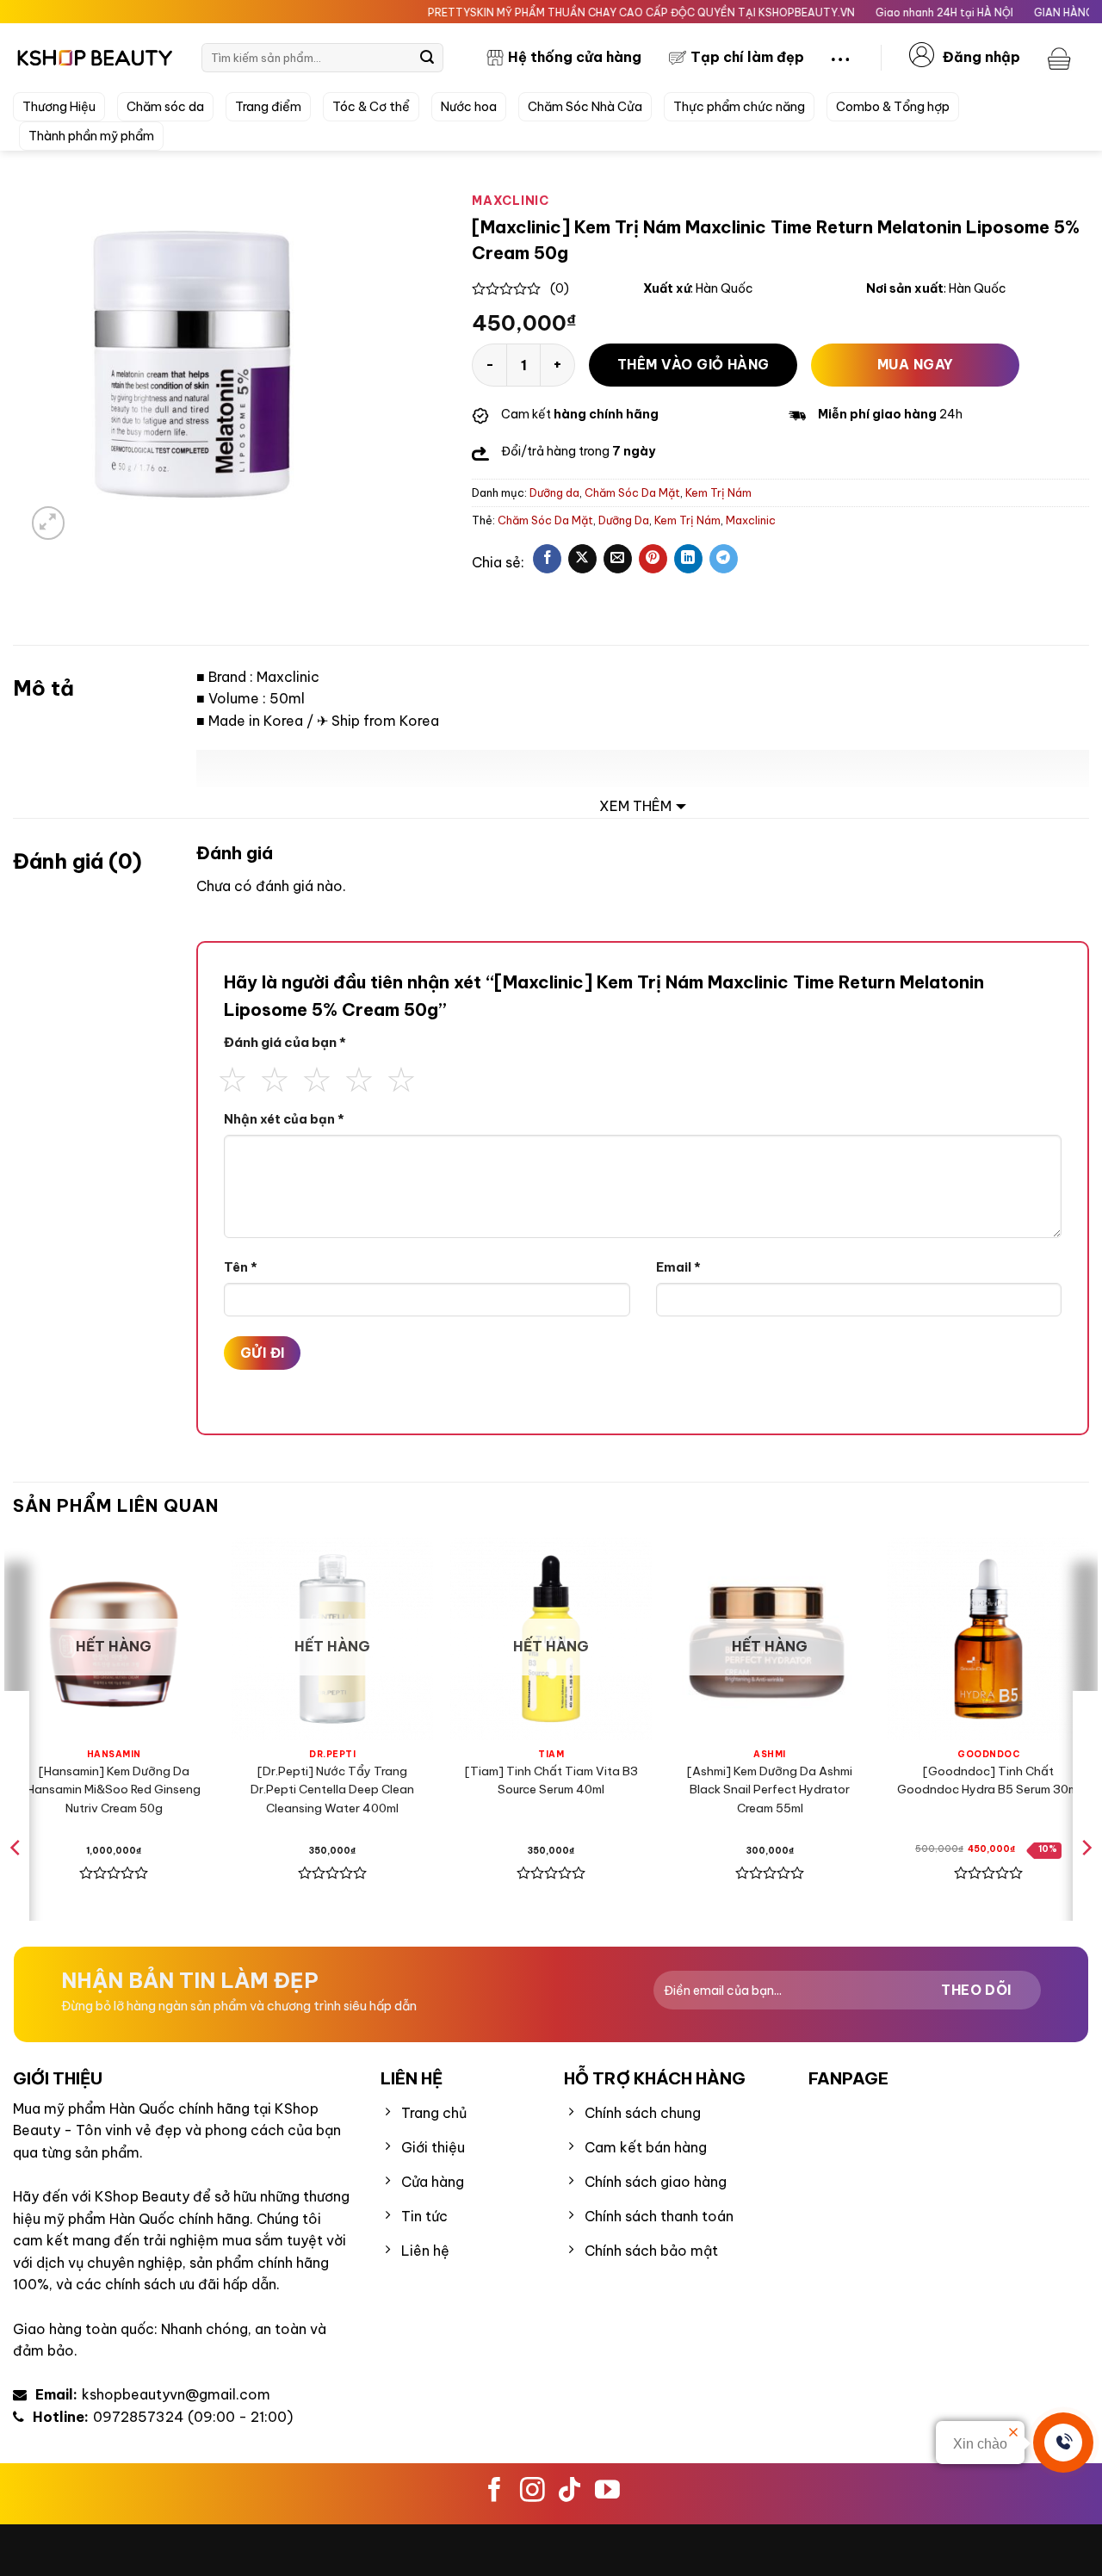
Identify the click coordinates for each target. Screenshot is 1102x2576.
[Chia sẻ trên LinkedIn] (688, 559)
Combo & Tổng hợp (893, 107)
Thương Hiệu (59, 107)
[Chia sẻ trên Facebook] (547, 559)
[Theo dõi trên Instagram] (532, 2492)
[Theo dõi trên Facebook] (495, 2492)
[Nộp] (427, 58)
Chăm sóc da (165, 107)
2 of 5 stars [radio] (275, 1077)
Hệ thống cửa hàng (575, 57)
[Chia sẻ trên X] (582, 559)
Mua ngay (916, 364)
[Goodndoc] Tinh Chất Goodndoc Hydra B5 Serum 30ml (989, 1780)
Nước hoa (469, 107)
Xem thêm (635, 806)
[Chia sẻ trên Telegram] (724, 559)
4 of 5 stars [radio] (359, 1077)
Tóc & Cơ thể (371, 107)
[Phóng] (49, 523)
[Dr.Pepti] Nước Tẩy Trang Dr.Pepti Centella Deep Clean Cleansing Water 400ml (332, 1790)
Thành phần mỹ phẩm (91, 136)
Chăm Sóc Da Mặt (632, 492)
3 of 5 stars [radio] (317, 1077)
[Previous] (16, 1882)
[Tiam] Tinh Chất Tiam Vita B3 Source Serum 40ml (551, 1780)
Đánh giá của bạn (285, 1042)
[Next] (1086, 1882)
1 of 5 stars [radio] (232, 1077)
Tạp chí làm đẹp (747, 57)
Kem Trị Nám (718, 492)
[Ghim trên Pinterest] (653, 559)
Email (678, 1267)
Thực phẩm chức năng (739, 107)
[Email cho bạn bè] (618, 559)
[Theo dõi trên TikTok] (570, 2492)
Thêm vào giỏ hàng (693, 364)
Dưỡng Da (624, 520)
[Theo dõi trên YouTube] (607, 2492)
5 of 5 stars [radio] (401, 1077)
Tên (241, 1267)
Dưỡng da (554, 492)
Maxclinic (751, 520)
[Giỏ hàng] (1062, 58)
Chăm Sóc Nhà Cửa (585, 107)
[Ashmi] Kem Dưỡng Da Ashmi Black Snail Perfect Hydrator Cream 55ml (770, 1790)
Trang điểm (268, 107)
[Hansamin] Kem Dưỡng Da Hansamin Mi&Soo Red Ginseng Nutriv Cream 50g (114, 1790)
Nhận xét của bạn (284, 1119)
